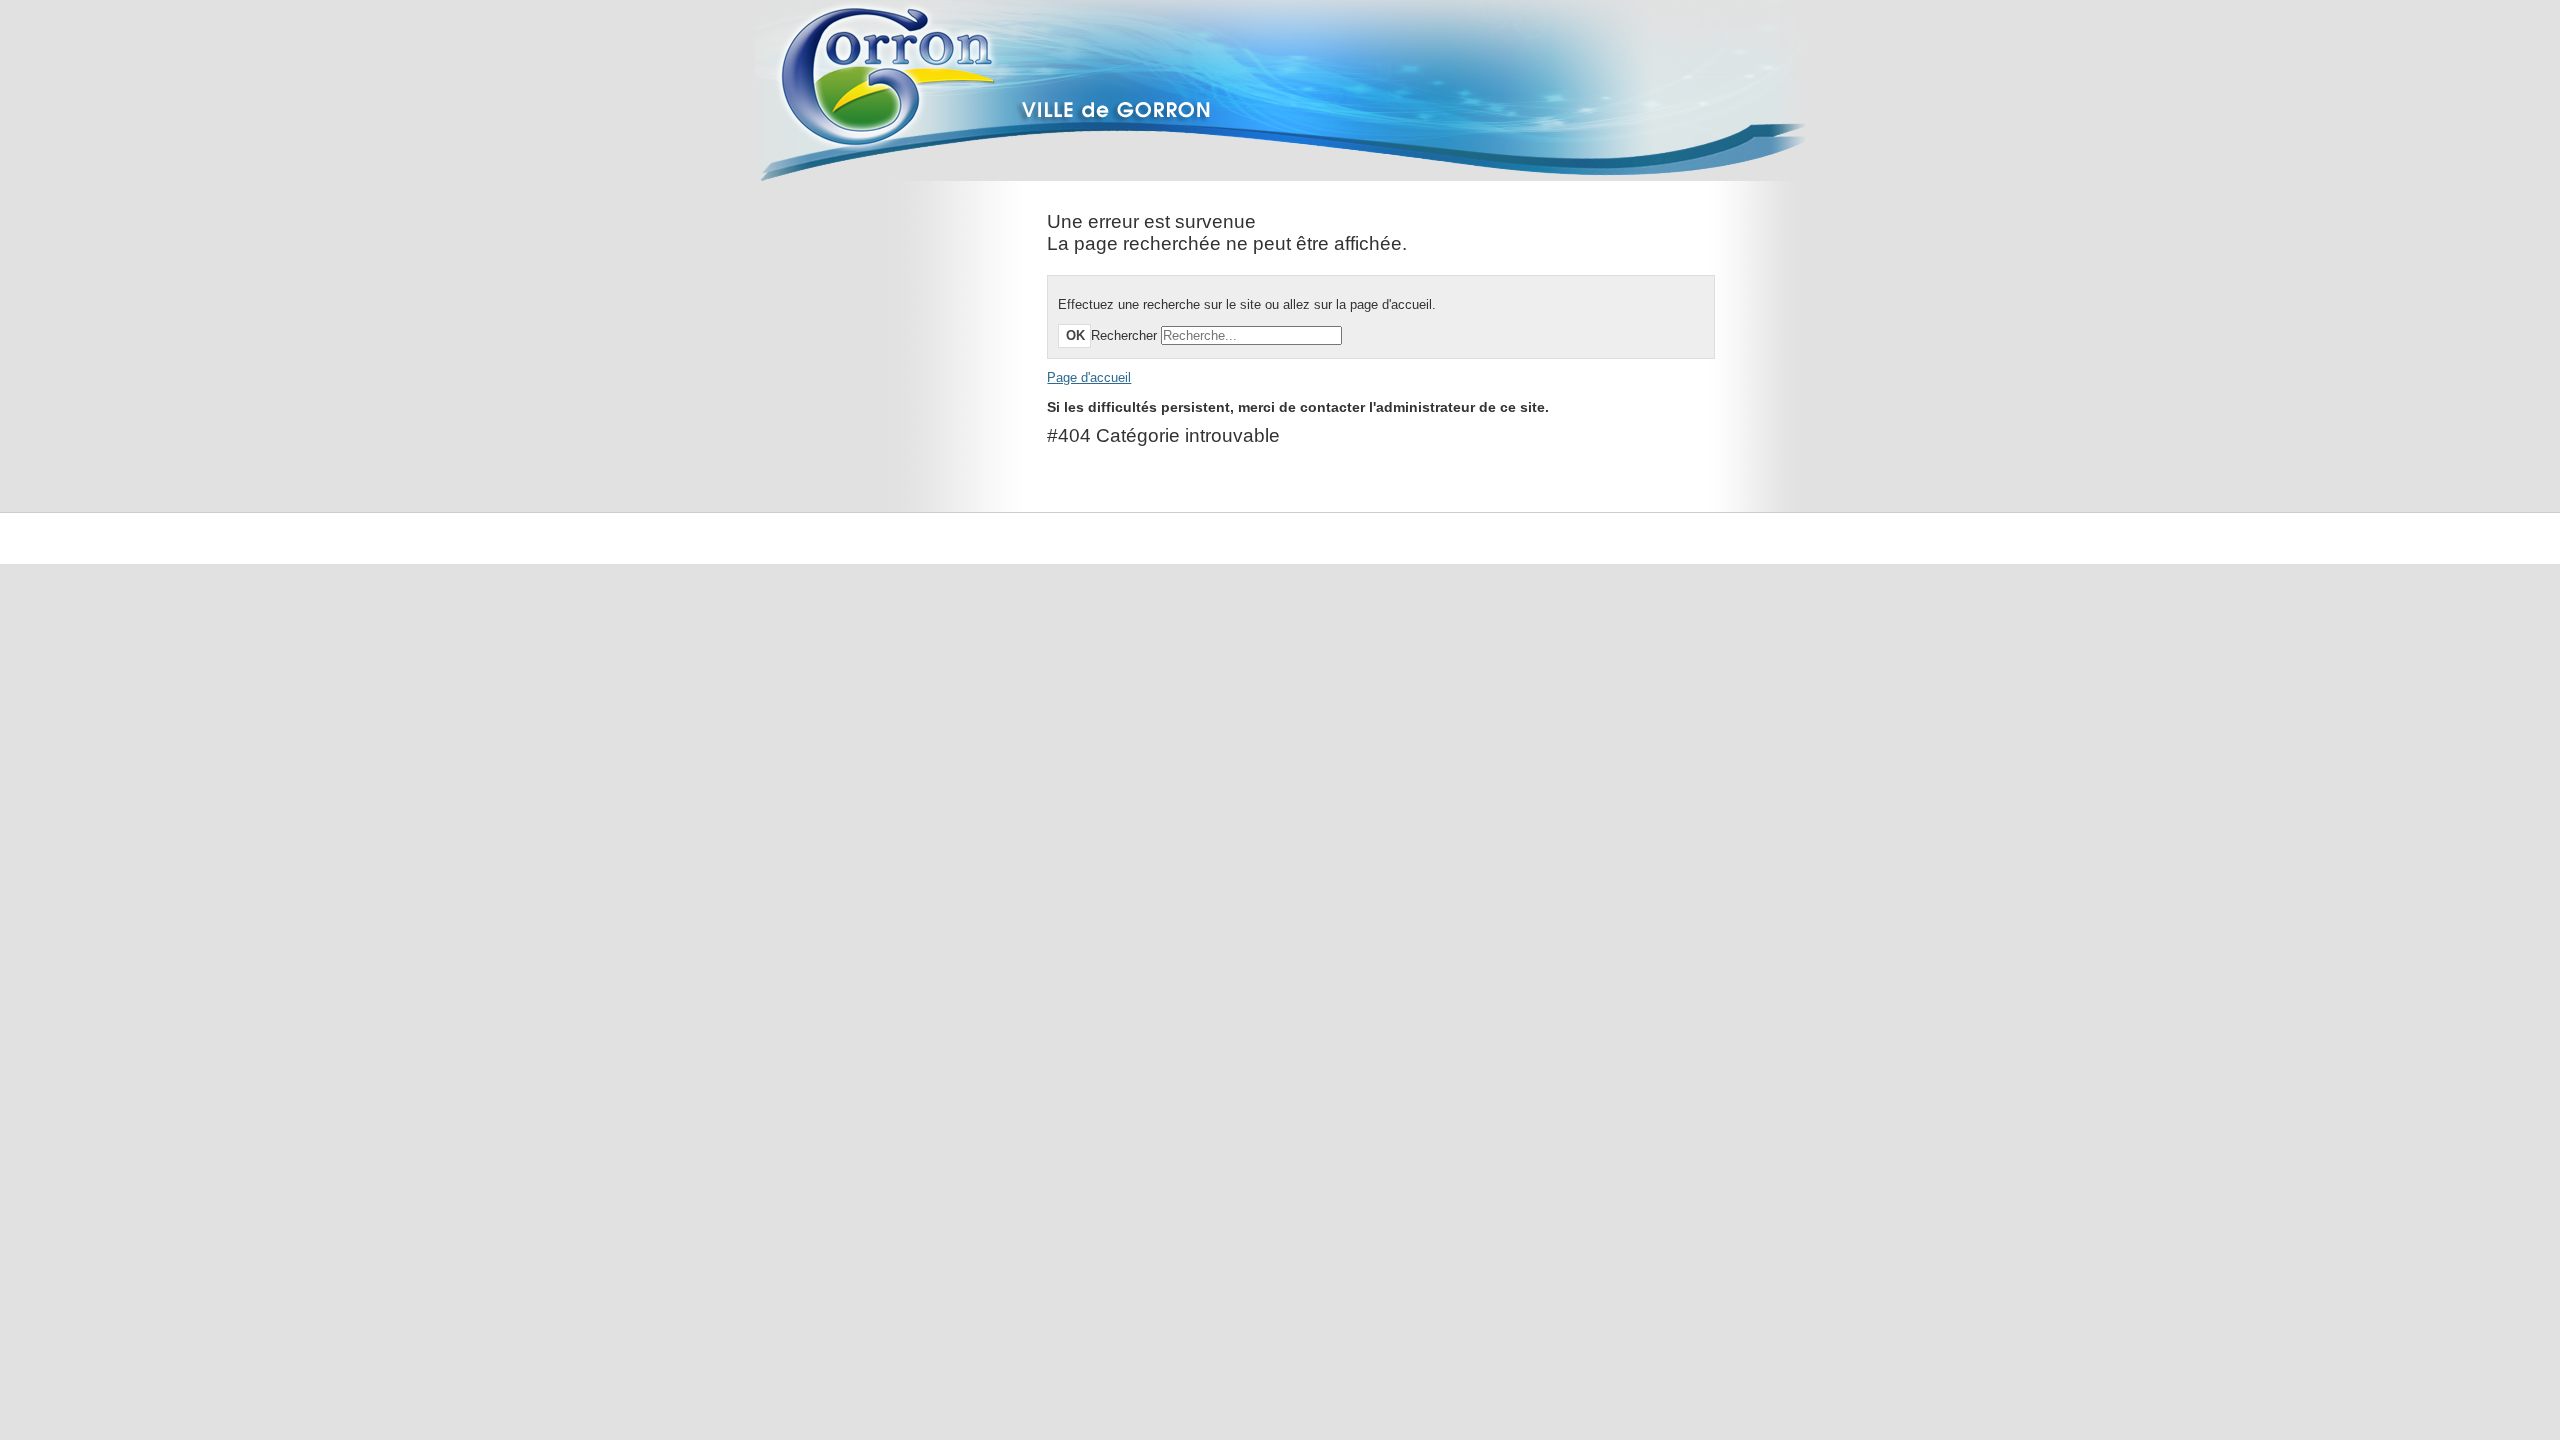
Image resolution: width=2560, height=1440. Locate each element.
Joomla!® (1767, 538)
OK (1075, 335)
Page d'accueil (1089, 377)
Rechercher (1124, 335)
